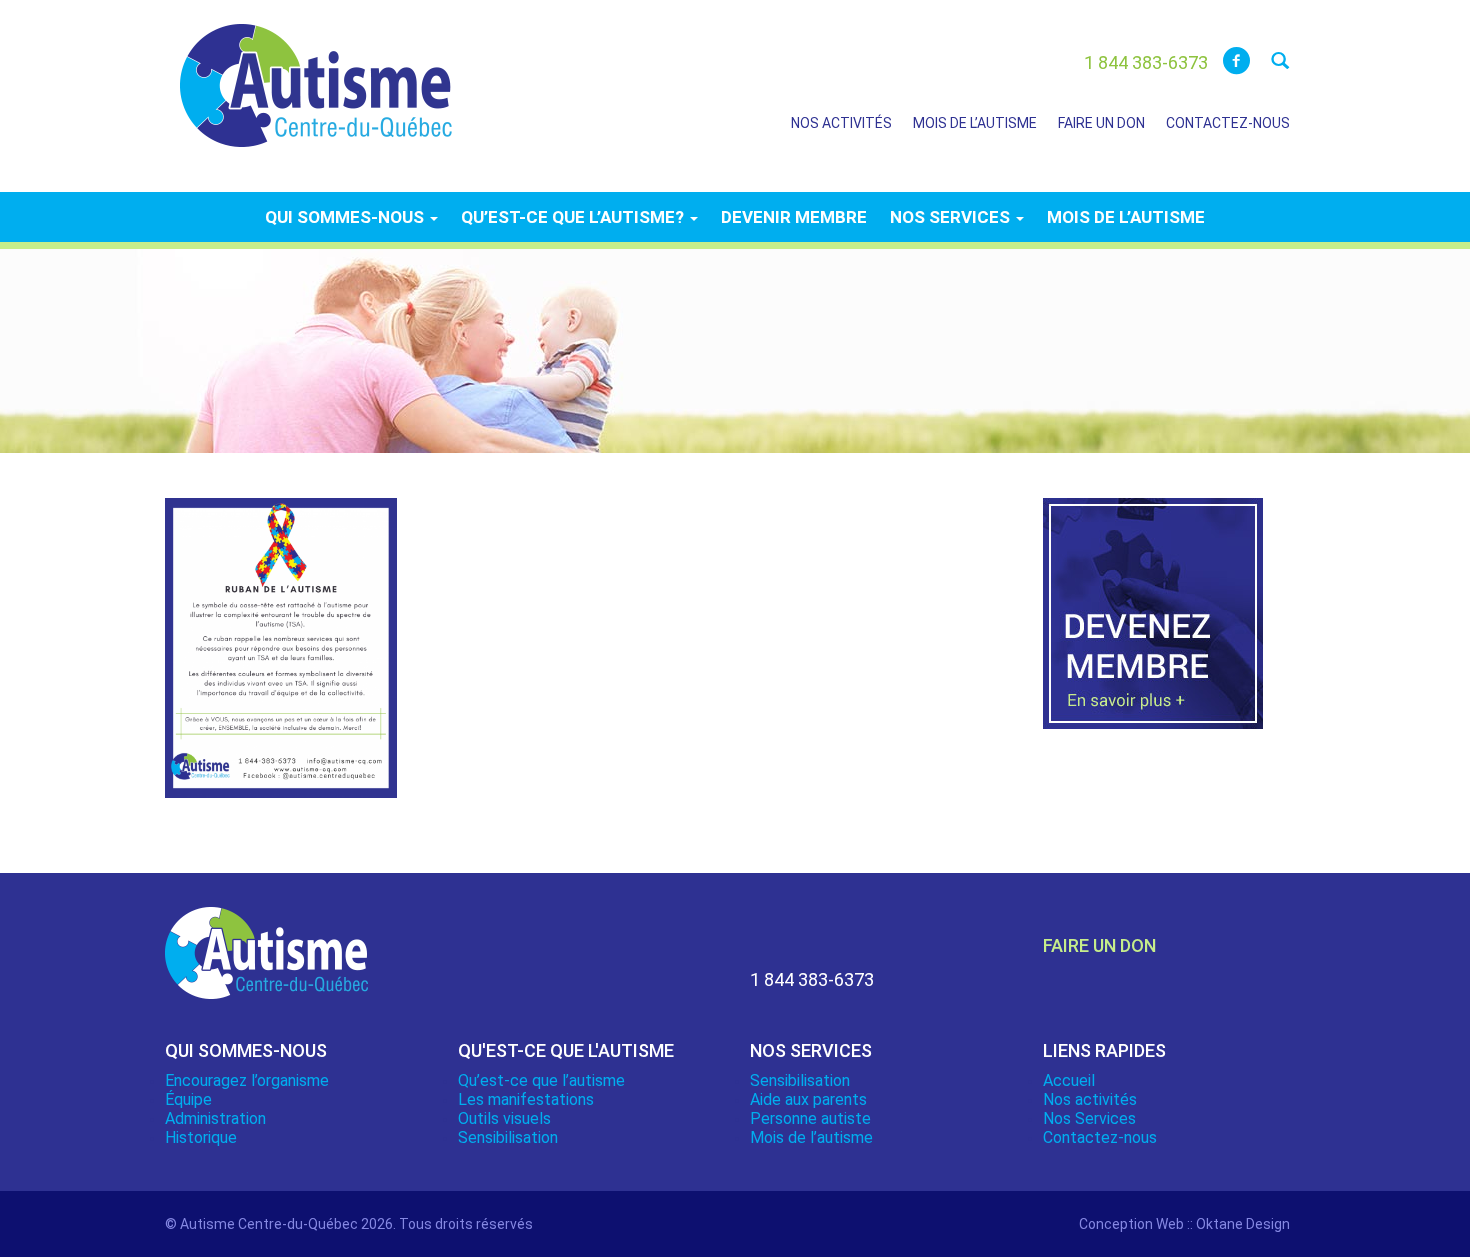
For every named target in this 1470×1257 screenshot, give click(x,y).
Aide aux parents (808, 1099)
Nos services (952, 217)
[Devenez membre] (1153, 625)
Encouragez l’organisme (247, 1080)
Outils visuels (504, 1118)
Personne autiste (810, 1118)
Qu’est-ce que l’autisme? (574, 217)
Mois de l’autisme (975, 123)
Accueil (1069, 1080)
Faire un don (1101, 123)
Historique (201, 1137)
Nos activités (841, 123)
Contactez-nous (1228, 123)
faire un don (1099, 945)
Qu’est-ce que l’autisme (541, 1080)
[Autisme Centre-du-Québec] (316, 72)
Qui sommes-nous (346, 217)
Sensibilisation (508, 1137)
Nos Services (1089, 1118)
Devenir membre (794, 217)
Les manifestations (526, 1099)
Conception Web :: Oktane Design (1184, 1224)
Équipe (188, 1099)
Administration (215, 1118)
